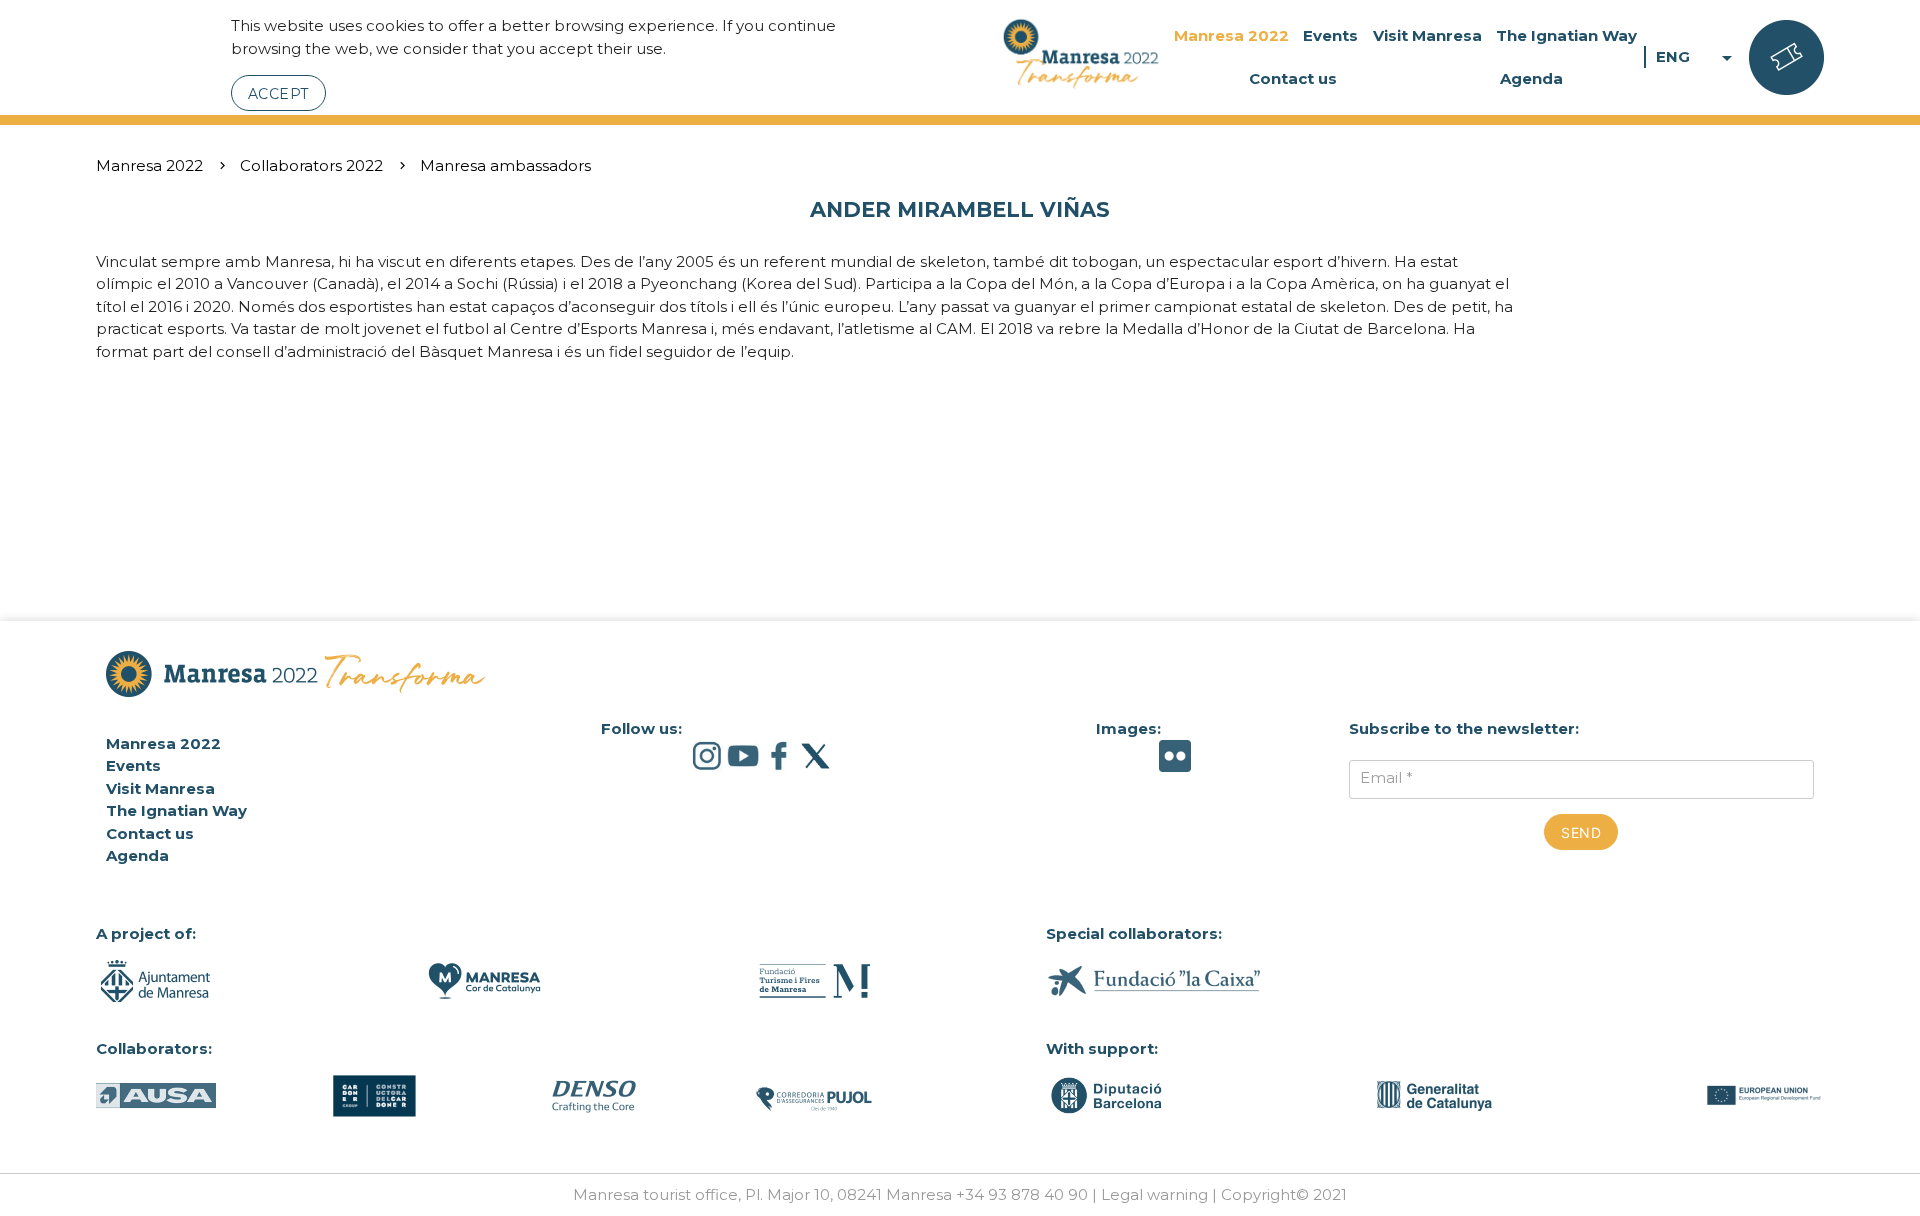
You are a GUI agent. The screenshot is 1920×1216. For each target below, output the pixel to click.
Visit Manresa (1427, 35)
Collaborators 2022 (311, 165)
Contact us (1293, 78)
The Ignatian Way (1566, 35)
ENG (1697, 57)
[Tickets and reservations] (1786, 58)
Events (1330, 35)
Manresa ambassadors (505, 165)
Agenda (1531, 78)
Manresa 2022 (1231, 35)
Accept (278, 94)
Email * (1386, 777)
